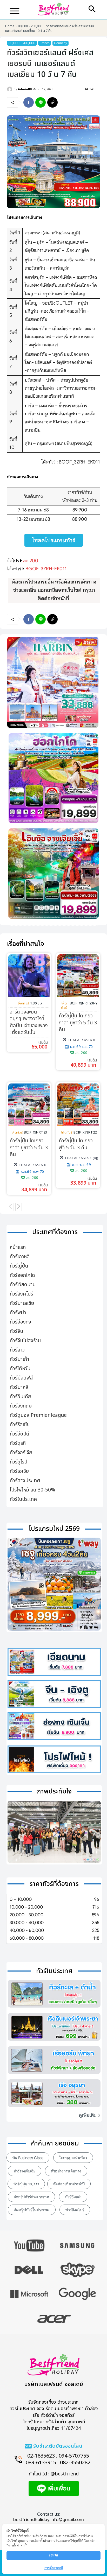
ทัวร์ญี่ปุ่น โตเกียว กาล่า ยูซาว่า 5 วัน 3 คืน (78, 1023)
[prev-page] (10, 1207)
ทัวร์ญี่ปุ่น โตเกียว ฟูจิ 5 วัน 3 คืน (76, 1144)
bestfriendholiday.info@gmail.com (49, 2520)
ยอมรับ (54, 2555)
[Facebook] (29, 102)
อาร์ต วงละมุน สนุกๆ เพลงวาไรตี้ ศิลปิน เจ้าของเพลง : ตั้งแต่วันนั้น (29, 1022)
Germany (61, 43)
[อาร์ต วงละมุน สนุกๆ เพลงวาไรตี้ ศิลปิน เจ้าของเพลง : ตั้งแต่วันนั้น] (29, 976)
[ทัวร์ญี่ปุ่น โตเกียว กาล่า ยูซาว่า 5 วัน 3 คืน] (78, 976)
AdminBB (25, 89)
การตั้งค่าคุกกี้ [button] (54, 2568)
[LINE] (41, 102)
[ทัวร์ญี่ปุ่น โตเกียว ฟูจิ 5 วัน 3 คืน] (78, 1105)
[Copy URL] (52, 102)
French (45, 43)
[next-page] (19, 1207)
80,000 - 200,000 (30, 26)
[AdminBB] (10, 89)
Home (10, 26)
